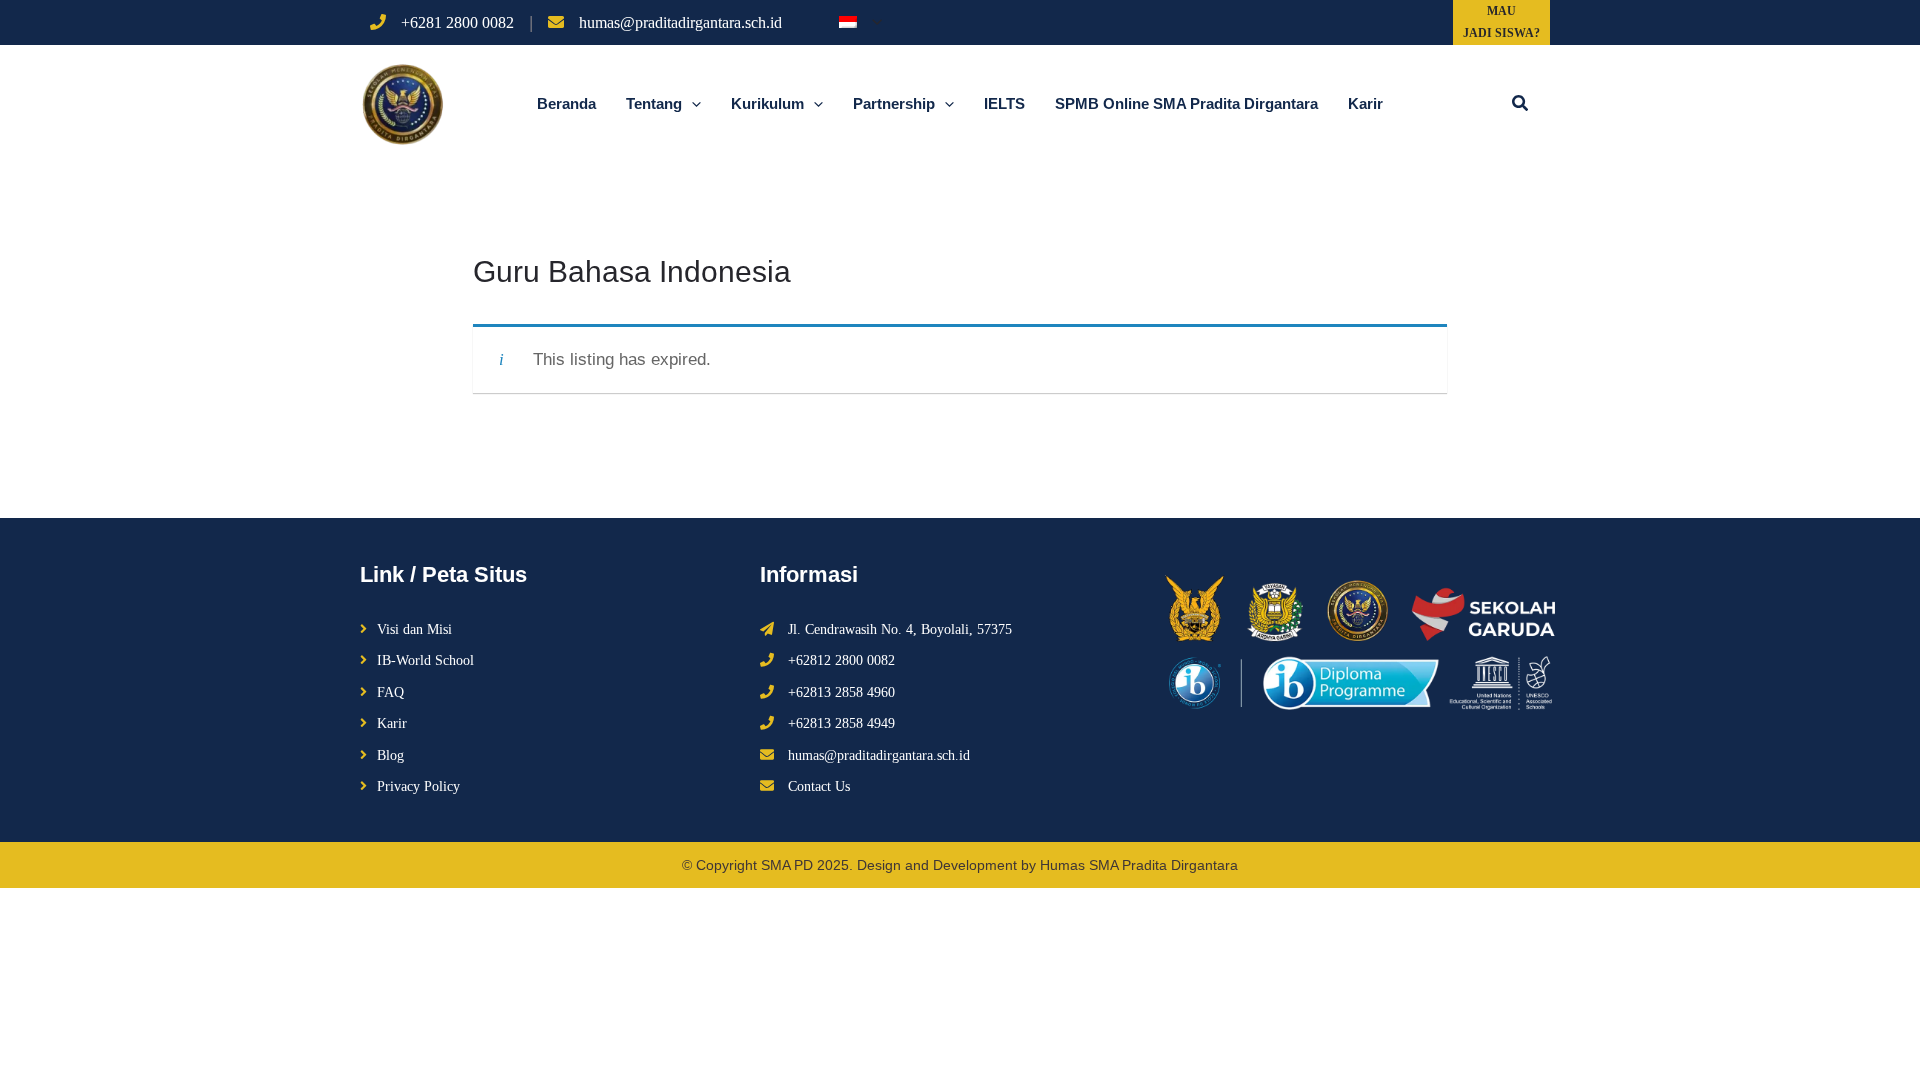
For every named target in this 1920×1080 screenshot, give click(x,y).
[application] (872, 22)
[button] (1521, 104)
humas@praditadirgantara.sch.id (680, 23)
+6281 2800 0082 (457, 23)
